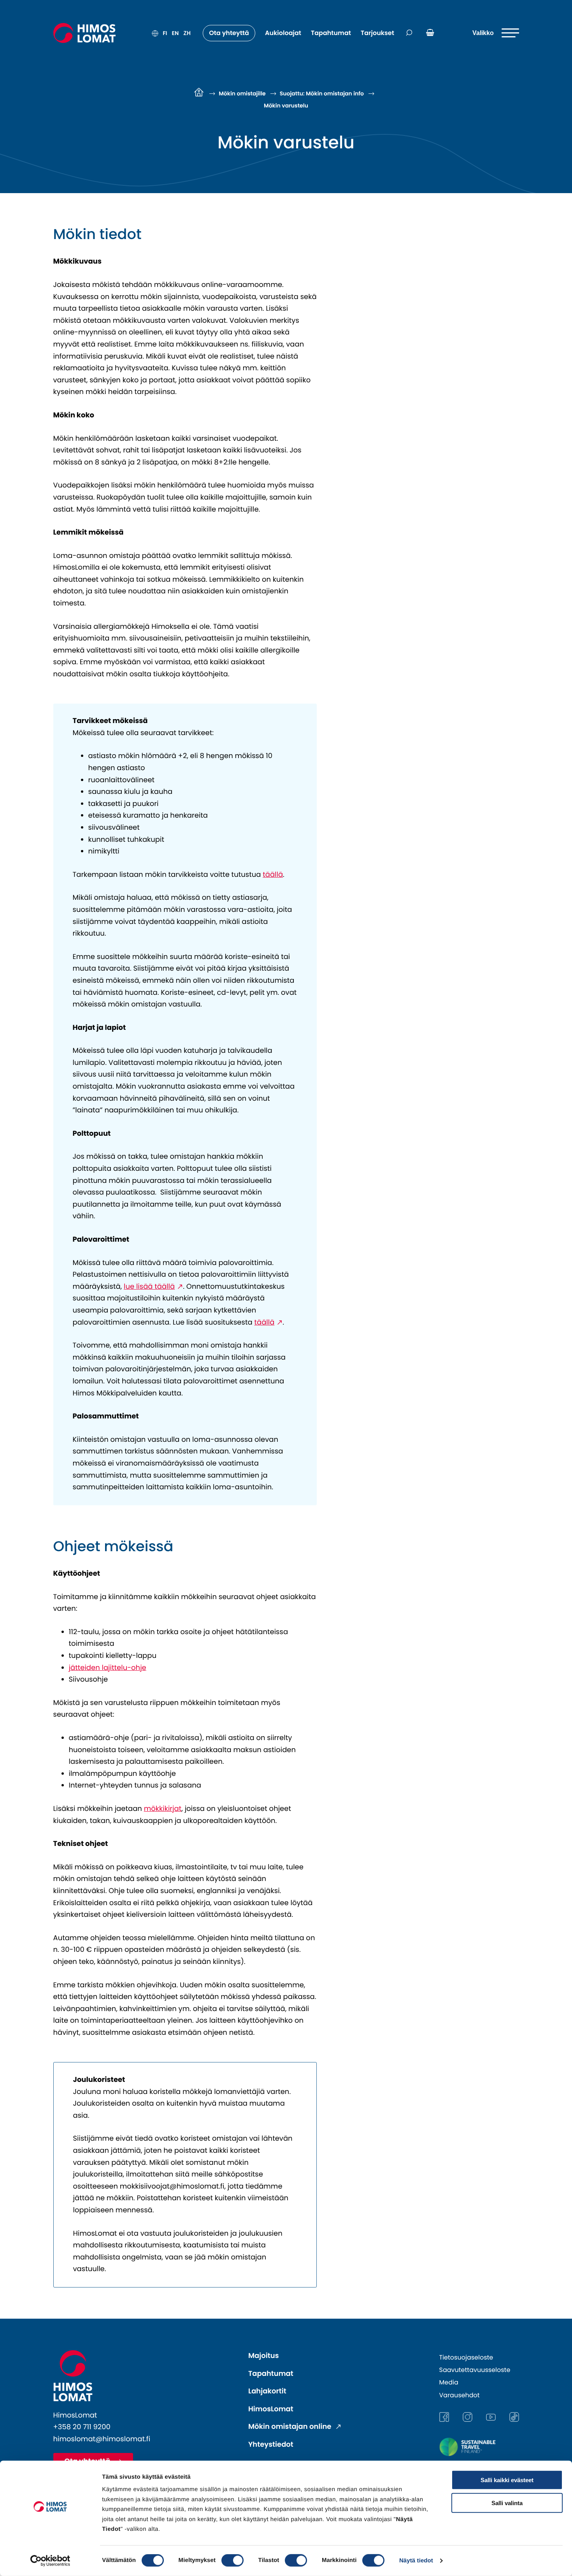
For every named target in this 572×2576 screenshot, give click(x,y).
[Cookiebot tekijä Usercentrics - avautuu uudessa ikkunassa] (50, 2561)
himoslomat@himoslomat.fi (102, 2439)
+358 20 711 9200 (82, 2427)
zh (187, 33)
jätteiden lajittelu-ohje (108, 1668)
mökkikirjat (163, 1809)
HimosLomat (271, 2409)
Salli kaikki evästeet (507, 2480)
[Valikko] (496, 33)
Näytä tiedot (416, 2561)
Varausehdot (460, 2395)
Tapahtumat (271, 2374)
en (175, 33)
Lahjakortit (267, 2391)
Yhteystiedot (271, 2445)
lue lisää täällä (149, 1287)
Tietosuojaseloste (466, 2357)
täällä (273, 875)
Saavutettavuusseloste (475, 2370)
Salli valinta (507, 2503)
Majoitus (264, 2356)
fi (165, 33)
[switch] (232, 2560)
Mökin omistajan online (291, 2427)
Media (449, 2382)
